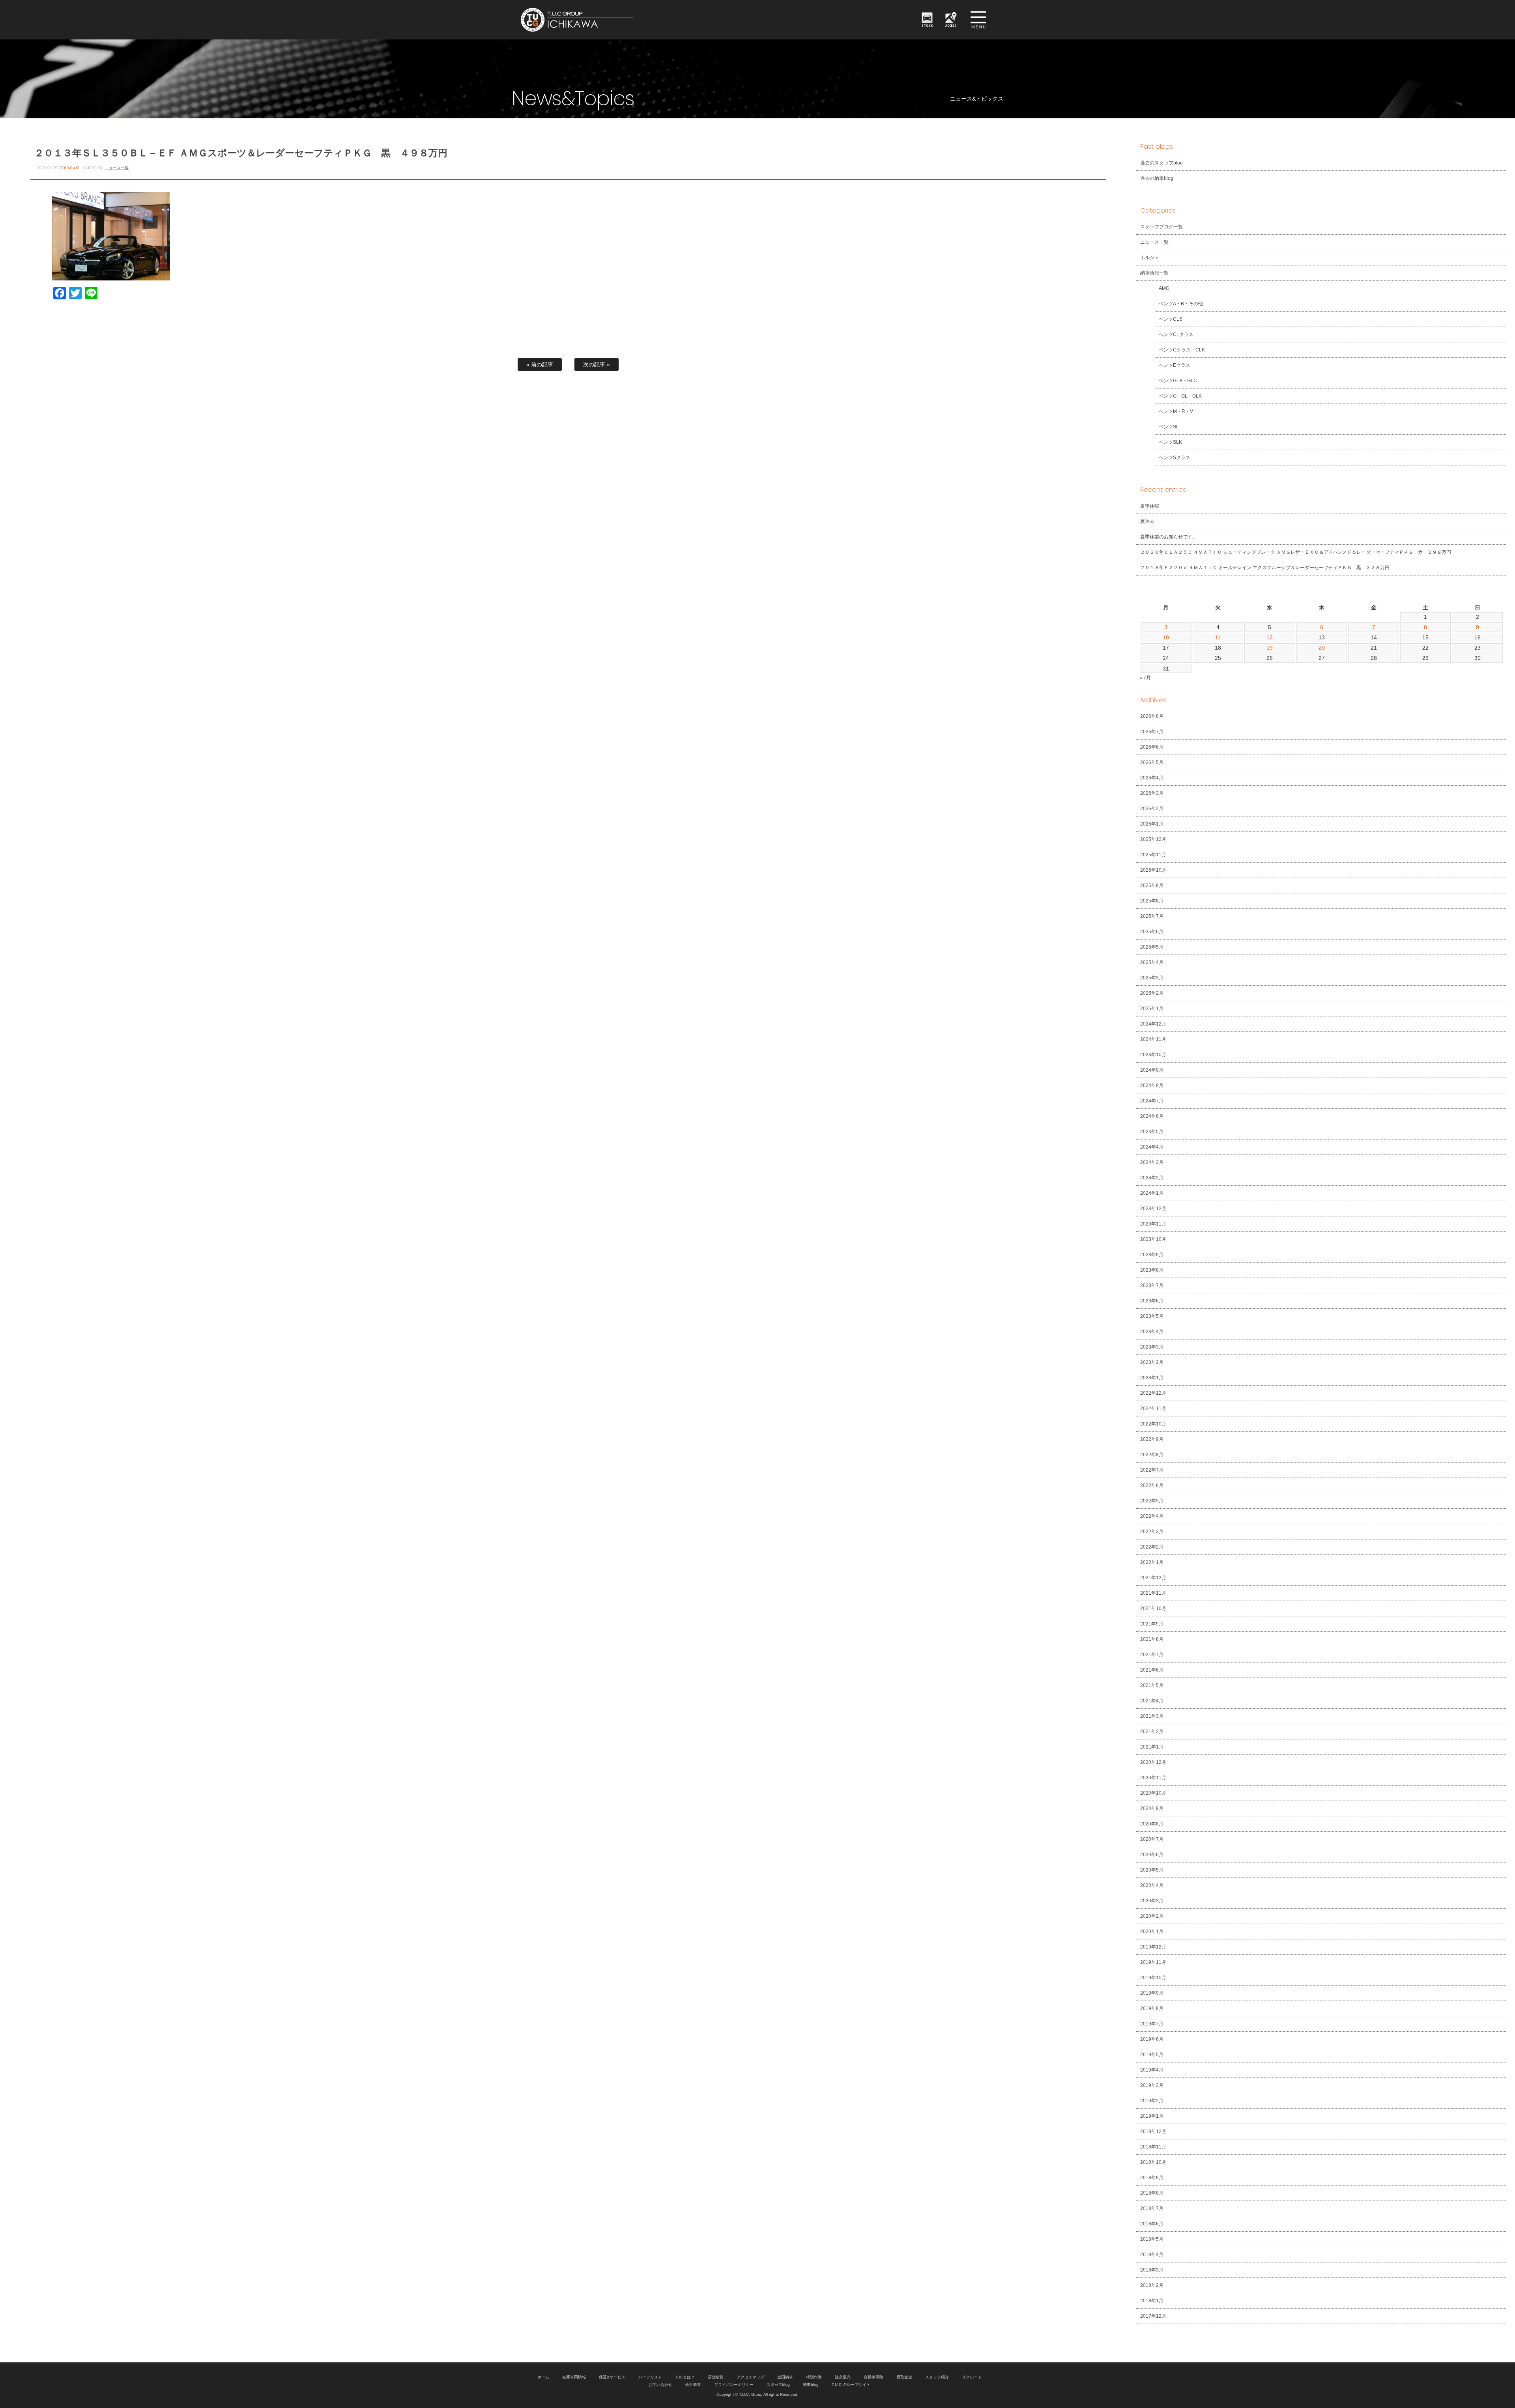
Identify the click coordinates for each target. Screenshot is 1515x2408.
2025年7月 (1152, 916)
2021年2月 (1152, 1732)
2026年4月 (1152, 778)
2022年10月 (1153, 1424)
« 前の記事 (540, 364)
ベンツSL (1169, 427)
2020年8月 (1152, 1824)
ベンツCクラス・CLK (1182, 350)
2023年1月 (1152, 1378)
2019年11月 (1153, 1962)
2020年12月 (1153, 1762)
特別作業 (814, 2377)
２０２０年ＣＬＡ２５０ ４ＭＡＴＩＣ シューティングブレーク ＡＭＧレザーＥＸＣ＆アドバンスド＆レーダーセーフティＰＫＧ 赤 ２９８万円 (1296, 552)
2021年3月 (1152, 1716)
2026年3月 (1152, 793)
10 (1166, 637)
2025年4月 (1152, 962)
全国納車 (785, 2377)
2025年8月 (1152, 901)
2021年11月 (1153, 1593)
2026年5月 (1152, 762)
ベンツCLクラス (1176, 334)
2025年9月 (1152, 885)
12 (1270, 637)
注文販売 (843, 2377)
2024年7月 (1152, 1101)
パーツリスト (650, 2377)
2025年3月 (1152, 978)
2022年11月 (1153, 1409)
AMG (1164, 288)
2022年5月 (1152, 1501)
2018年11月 (1153, 2147)
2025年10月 (1153, 870)
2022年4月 (1152, 1516)
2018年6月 (1152, 2224)
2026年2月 (1152, 809)
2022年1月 (1152, 1562)
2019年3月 (1152, 2085)
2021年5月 (1152, 1685)
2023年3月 (1152, 1347)
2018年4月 (1152, 2255)
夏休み (1147, 521)
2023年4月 (1152, 1332)
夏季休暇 (1150, 506)
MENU (978, 20)
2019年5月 (1152, 2055)
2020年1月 (1152, 1932)
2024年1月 (1152, 1193)
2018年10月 (1153, 2162)
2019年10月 (1153, 1978)
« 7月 (1145, 678)
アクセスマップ (750, 2377)
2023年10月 (1153, 1239)
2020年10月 (1153, 1793)
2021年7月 (1152, 1655)
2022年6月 (1152, 1485)
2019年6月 (1152, 2039)
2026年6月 (1152, 747)
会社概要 (693, 2385)
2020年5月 (1152, 1870)
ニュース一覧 (117, 168)
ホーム (543, 2377)
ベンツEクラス (1175, 365)
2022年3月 (1152, 1532)
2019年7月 (1152, 2024)
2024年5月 (1152, 1132)
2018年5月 (1152, 2239)
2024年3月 (1152, 1162)
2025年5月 (1152, 947)
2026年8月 (1152, 716)
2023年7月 (1152, 1285)
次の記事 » (597, 364)
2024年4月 (1152, 1147)
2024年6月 (1152, 1116)
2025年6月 (1152, 932)
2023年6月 (1152, 1301)
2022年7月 (1152, 1470)
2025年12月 (1153, 839)
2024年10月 (1153, 1055)
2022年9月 (1152, 1439)
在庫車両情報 (574, 2377)
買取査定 (904, 2377)
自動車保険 (873, 2377)
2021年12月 (1153, 1578)
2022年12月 (1153, 1393)
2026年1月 (1152, 824)
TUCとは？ (685, 2377)
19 (1270, 648)
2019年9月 (1152, 1993)
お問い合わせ (660, 2385)
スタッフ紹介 (937, 2377)
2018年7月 (1152, 2208)
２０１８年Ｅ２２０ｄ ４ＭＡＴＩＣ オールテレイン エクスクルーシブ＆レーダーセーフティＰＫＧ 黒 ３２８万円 (1265, 568)
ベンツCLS (1171, 319)
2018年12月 (1153, 2132)
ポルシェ (1150, 258)
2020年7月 (1152, 1839)
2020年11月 (1153, 1778)
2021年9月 (1152, 1624)
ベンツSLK (1170, 442)
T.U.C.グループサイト (851, 2385)
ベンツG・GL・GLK (1180, 396)
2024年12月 (1153, 1024)
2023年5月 (1152, 1316)
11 (1218, 637)
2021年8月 (1152, 1639)
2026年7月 (1152, 732)
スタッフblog (778, 2385)
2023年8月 (1152, 1270)
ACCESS (951, 25)
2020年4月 (1152, 1885)
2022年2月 (1152, 1547)
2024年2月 (1152, 1178)
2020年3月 (1152, 1901)
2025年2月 (1152, 993)
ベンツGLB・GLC (1178, 381)
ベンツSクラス (1175, 458)
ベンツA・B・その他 (1181, 304)
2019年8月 (1152, 2008)
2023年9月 (1152, 1255)
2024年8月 (1152, 1085)
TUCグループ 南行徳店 (615, 20)
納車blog (811, 2385)
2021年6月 (1152, 1670)
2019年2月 (1152, 2101)
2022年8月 (1152, 1455)
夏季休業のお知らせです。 (1169, 537)
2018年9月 (1152, 2178)
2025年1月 (1152, 1009)
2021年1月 (1152, 1747)
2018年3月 (1152, 2270)
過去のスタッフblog (1161, 163)
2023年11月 (1153, 1224)
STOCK (927, 25)
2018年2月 (1152, 2285)
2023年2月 (1152, 1362)
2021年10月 (1153, 1608)
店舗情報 (716, 2377)
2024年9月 (1152, 1070)
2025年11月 (1153, 855)
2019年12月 (1153, 1947)
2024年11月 (1153, 1039)
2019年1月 (1152, 2116)
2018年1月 (1152, 2301)
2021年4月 (1152, 1701)
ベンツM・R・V (1176, 411)
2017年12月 (1153, 2316)
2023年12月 (1153, 1209)
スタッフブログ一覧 (1161, 227)
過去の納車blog (1157, 178)
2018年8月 (1152, 2193)
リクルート (972, 2377)
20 (1322, 648)
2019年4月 (1152, 2070)
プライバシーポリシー (734, 2385)
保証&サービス (612, 2377)
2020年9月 (1152, 1808)
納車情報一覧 (1154, 273)
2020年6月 (1152, 1855)
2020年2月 (1152, 1916)
